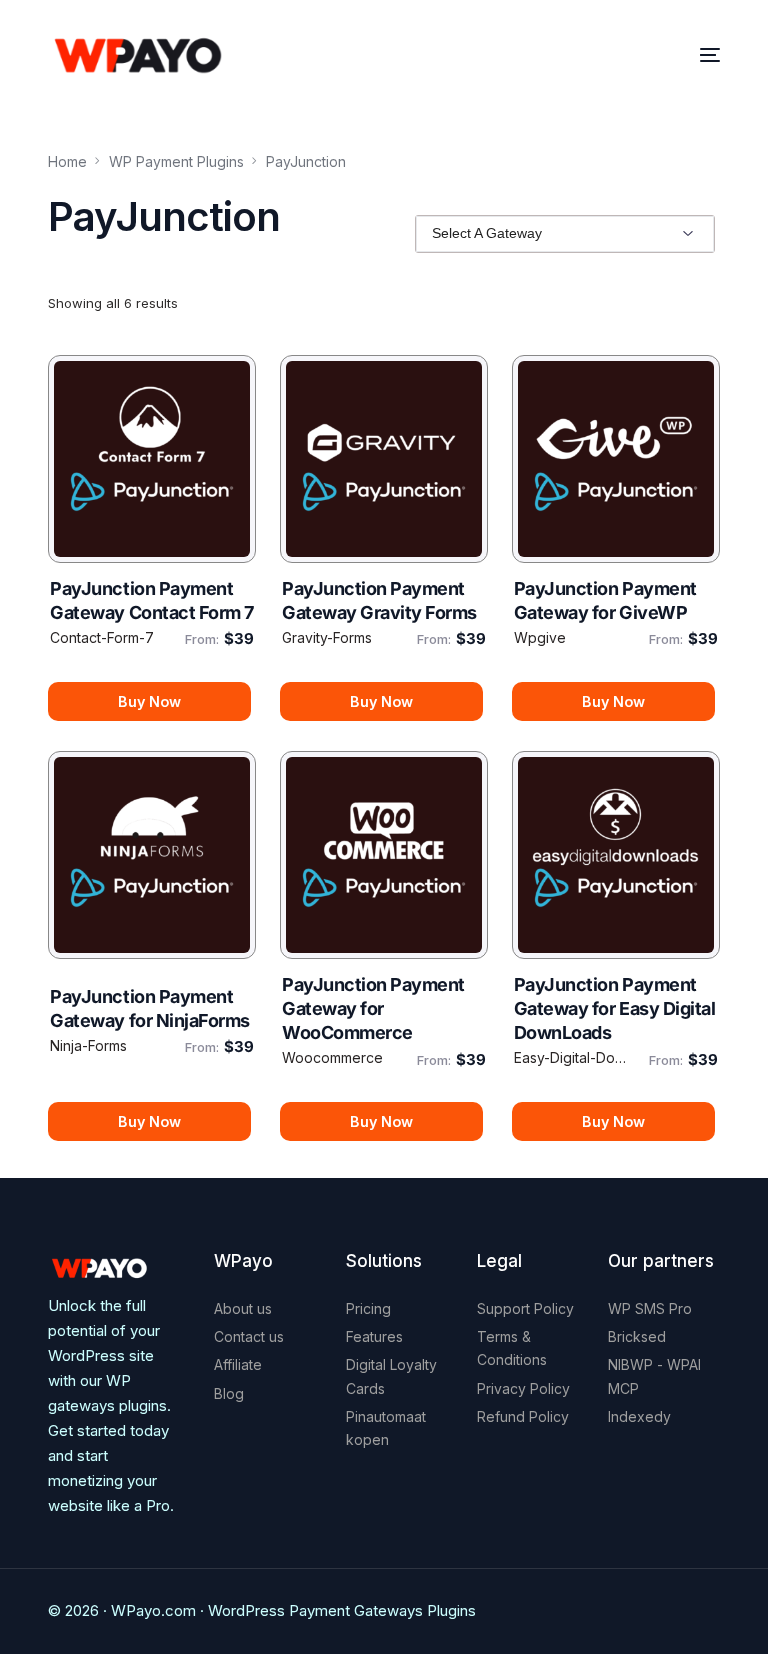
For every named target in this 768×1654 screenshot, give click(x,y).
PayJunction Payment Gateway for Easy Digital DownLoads (614, 1009)
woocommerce (332, 1057)
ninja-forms (88, 1045)
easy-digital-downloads (574, 1057)
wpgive (540, 637)
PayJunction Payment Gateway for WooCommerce (373, 1009)
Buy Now (149, 701)
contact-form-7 (102, 637)
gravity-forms (327, 637)
